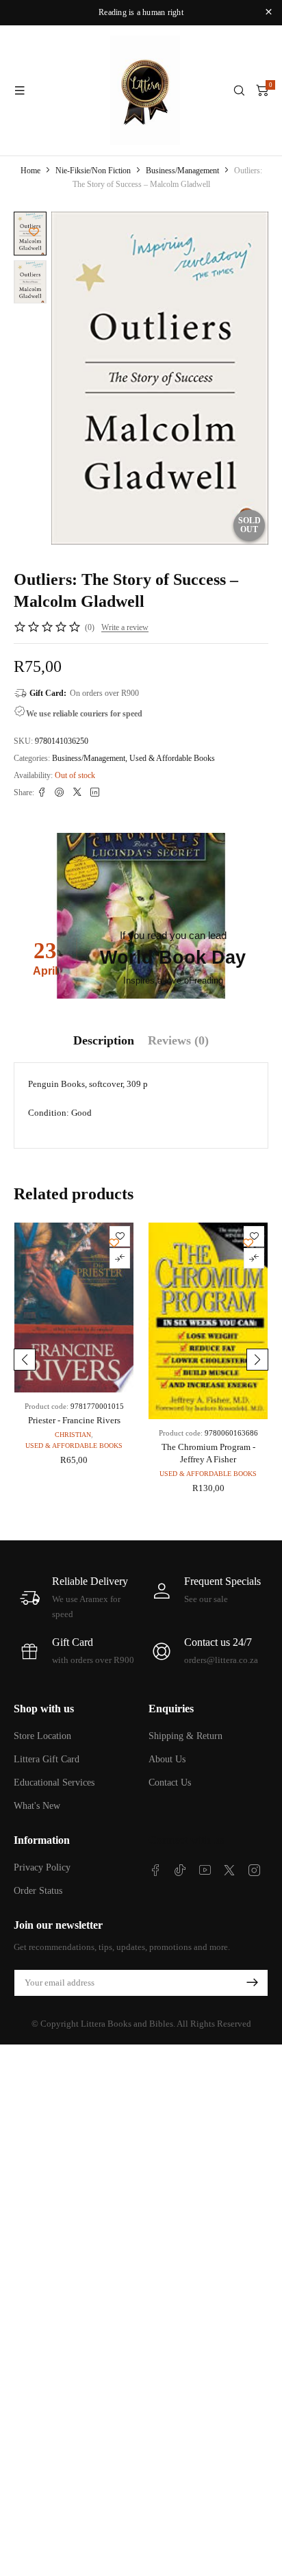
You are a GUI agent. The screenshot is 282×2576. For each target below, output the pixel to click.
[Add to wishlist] (34, 232)
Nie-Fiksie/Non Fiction (93, 171)
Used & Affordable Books (172, 758)
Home (30, 171)
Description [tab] (104, 1040)
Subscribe (252, 1983)
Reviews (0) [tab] (178, 1040)
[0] (262, 90)
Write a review (125, 627)
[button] (25, 1360)
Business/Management (182, 171)
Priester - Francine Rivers (74, 1420)
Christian (73, 1435)
